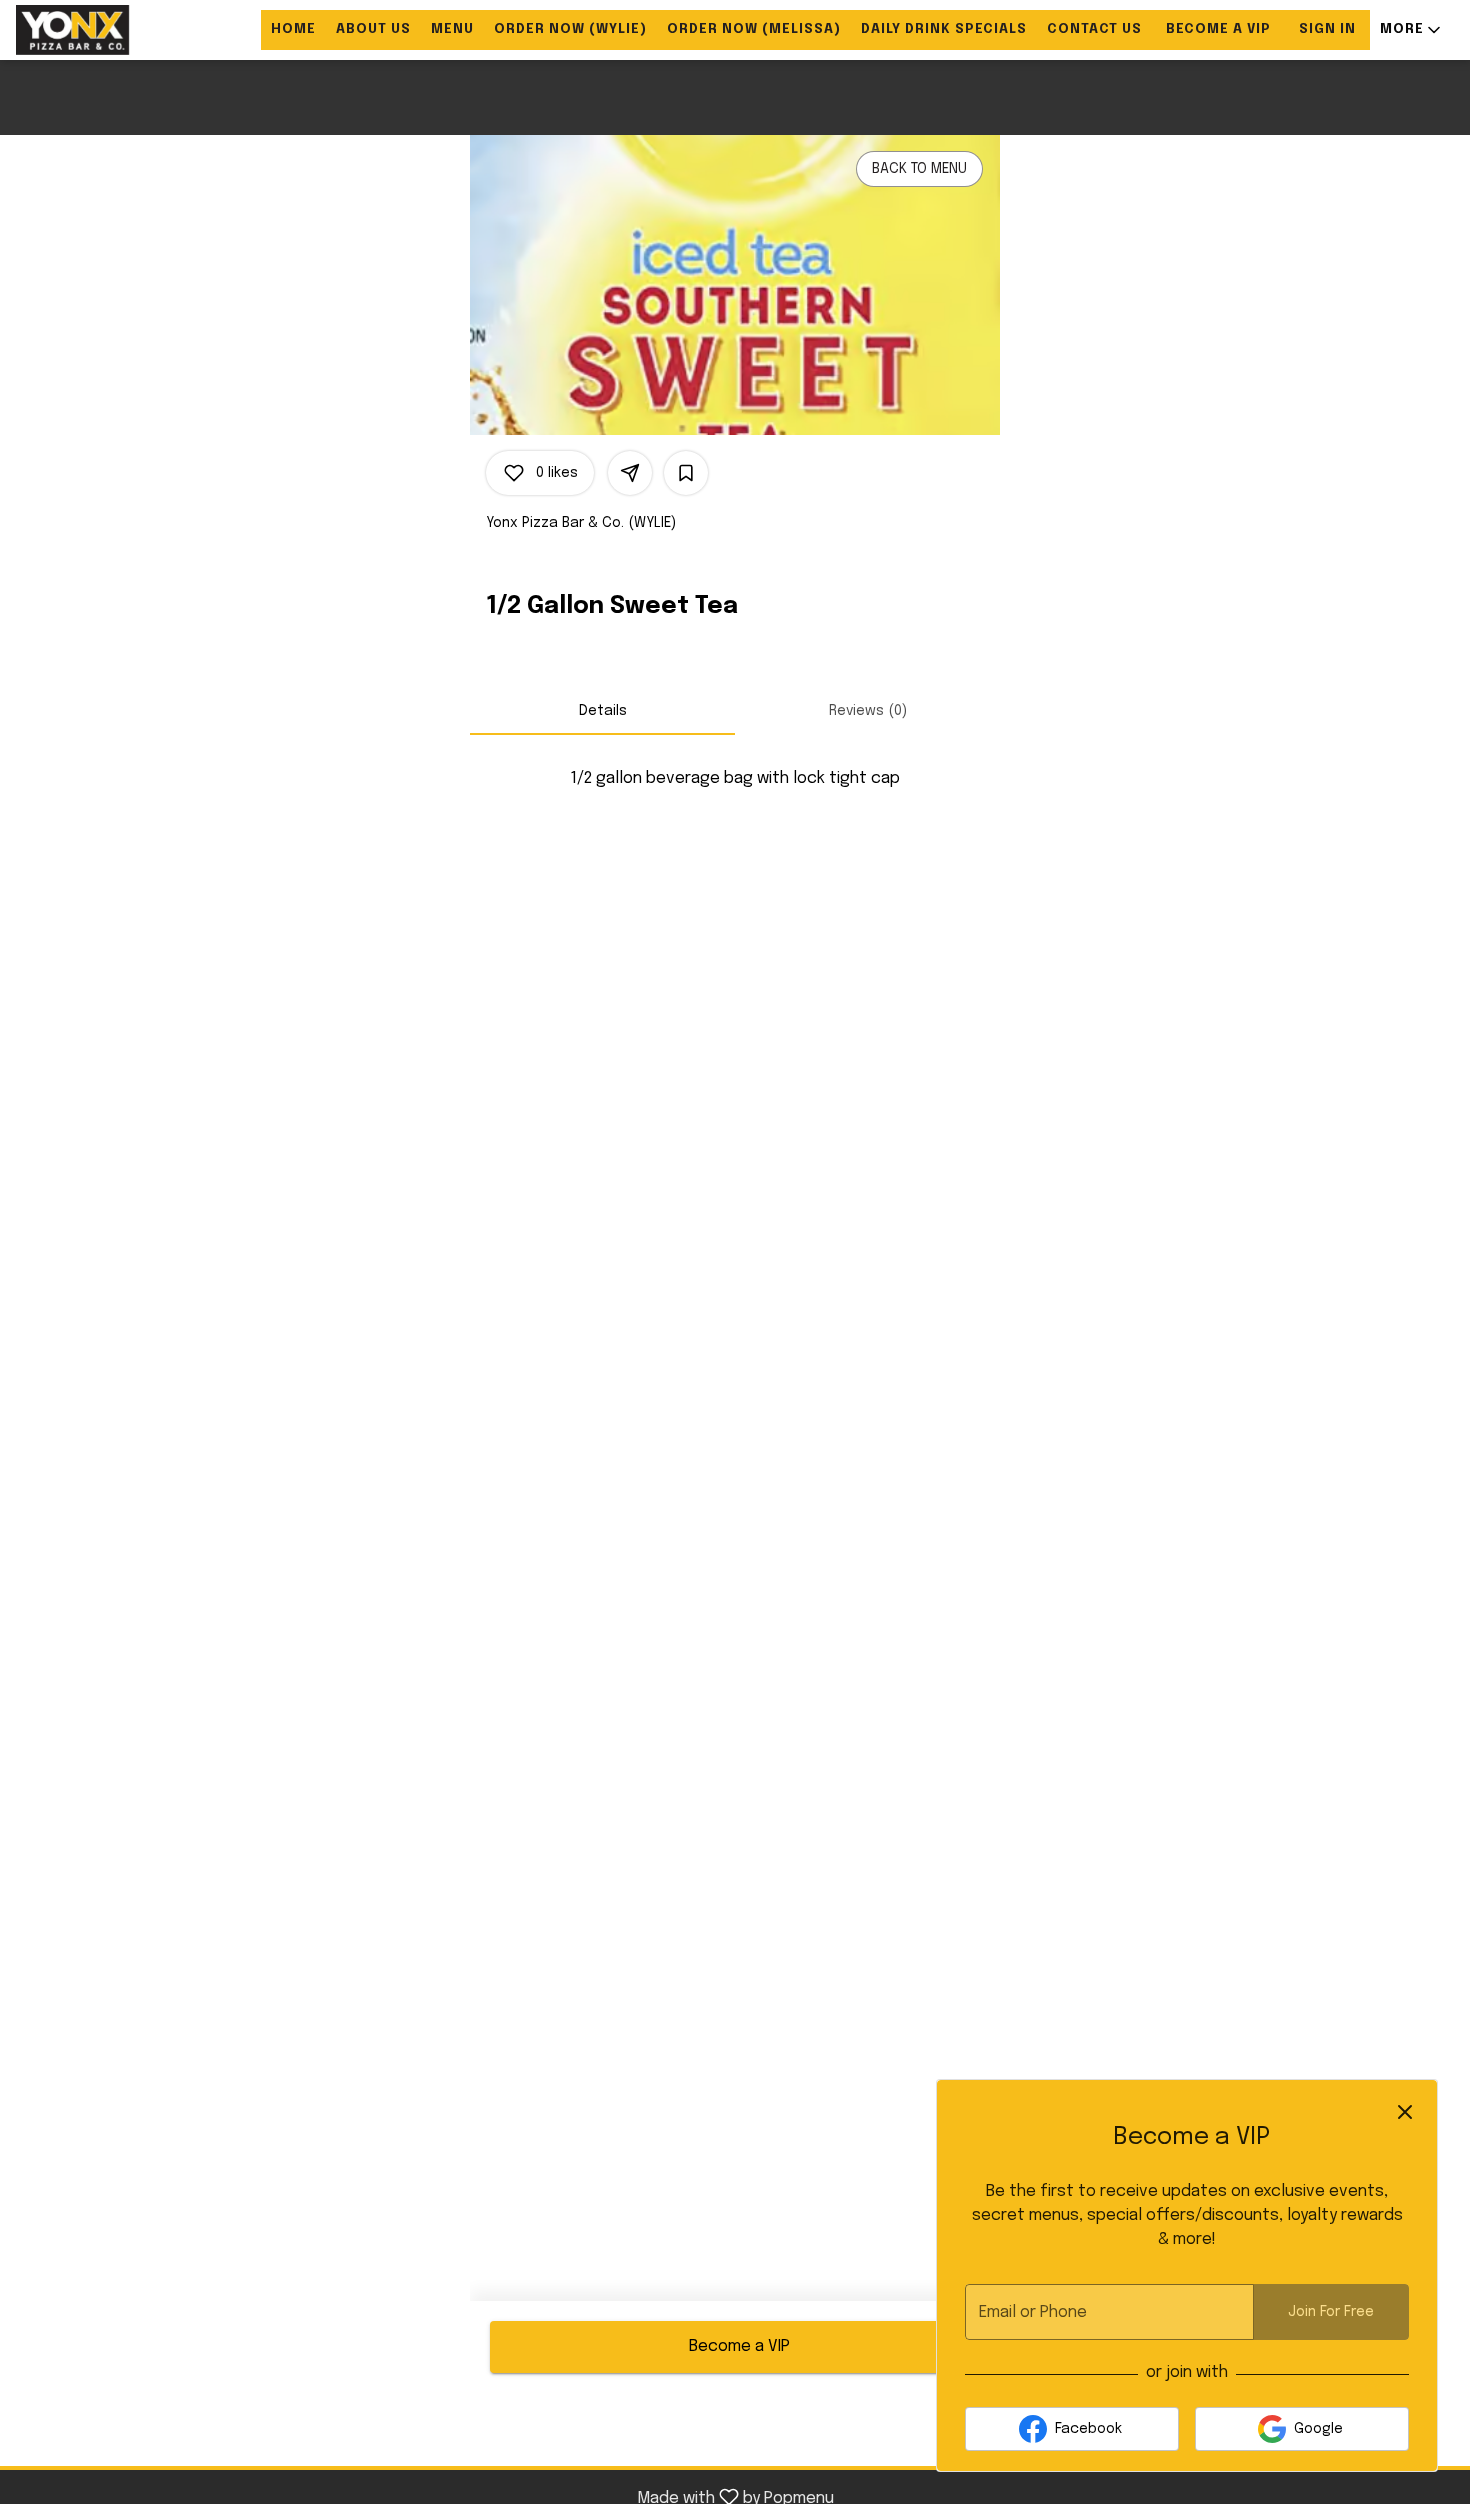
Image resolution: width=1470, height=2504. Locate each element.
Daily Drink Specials (944, 29)
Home (293, 29)
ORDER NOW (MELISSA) (754, 29)
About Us (373, 29)
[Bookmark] (686, 473)
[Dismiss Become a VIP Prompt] (1405, 2112)
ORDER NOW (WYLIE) (570, 29)
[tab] (602, 711)
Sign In (1327, 29)
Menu (452, 29)
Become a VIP (1218, 29)
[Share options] (630, 473)
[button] (1412, 30)
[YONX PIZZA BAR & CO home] (106, 30)
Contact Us (1094, 29)
